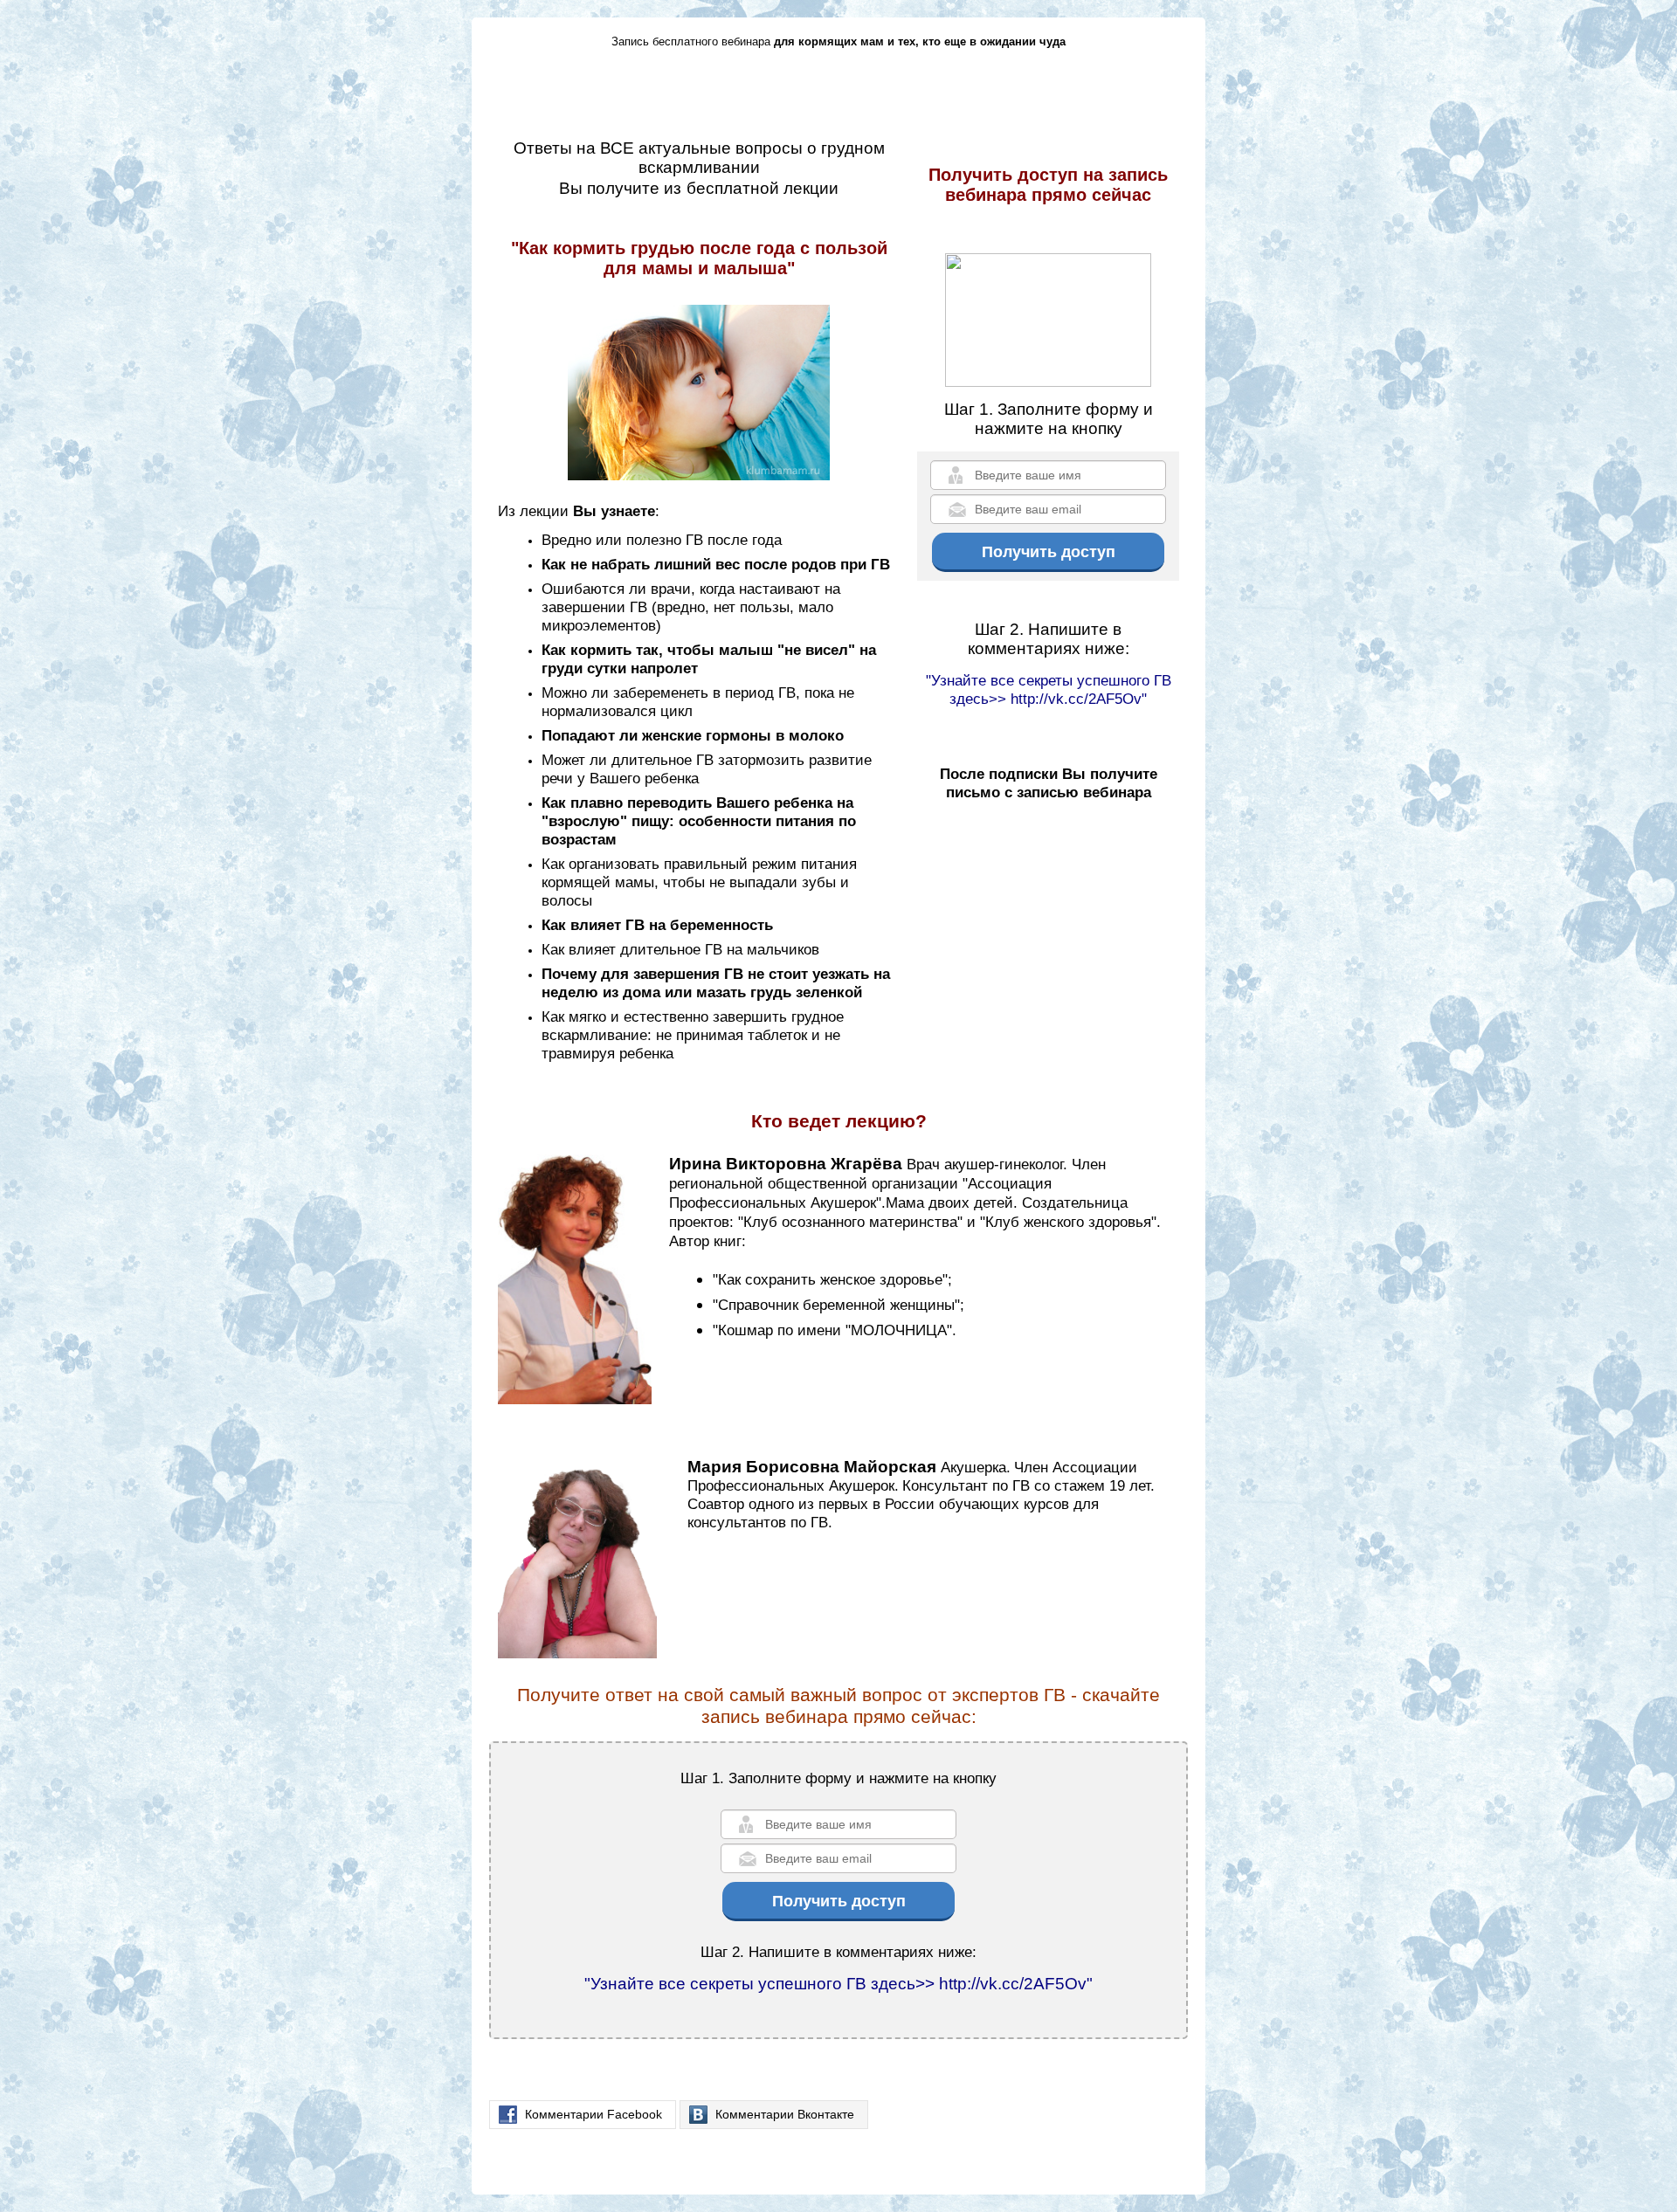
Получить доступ (1049, 552)
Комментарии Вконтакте (785, 2114)
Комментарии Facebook (594, 2114)
